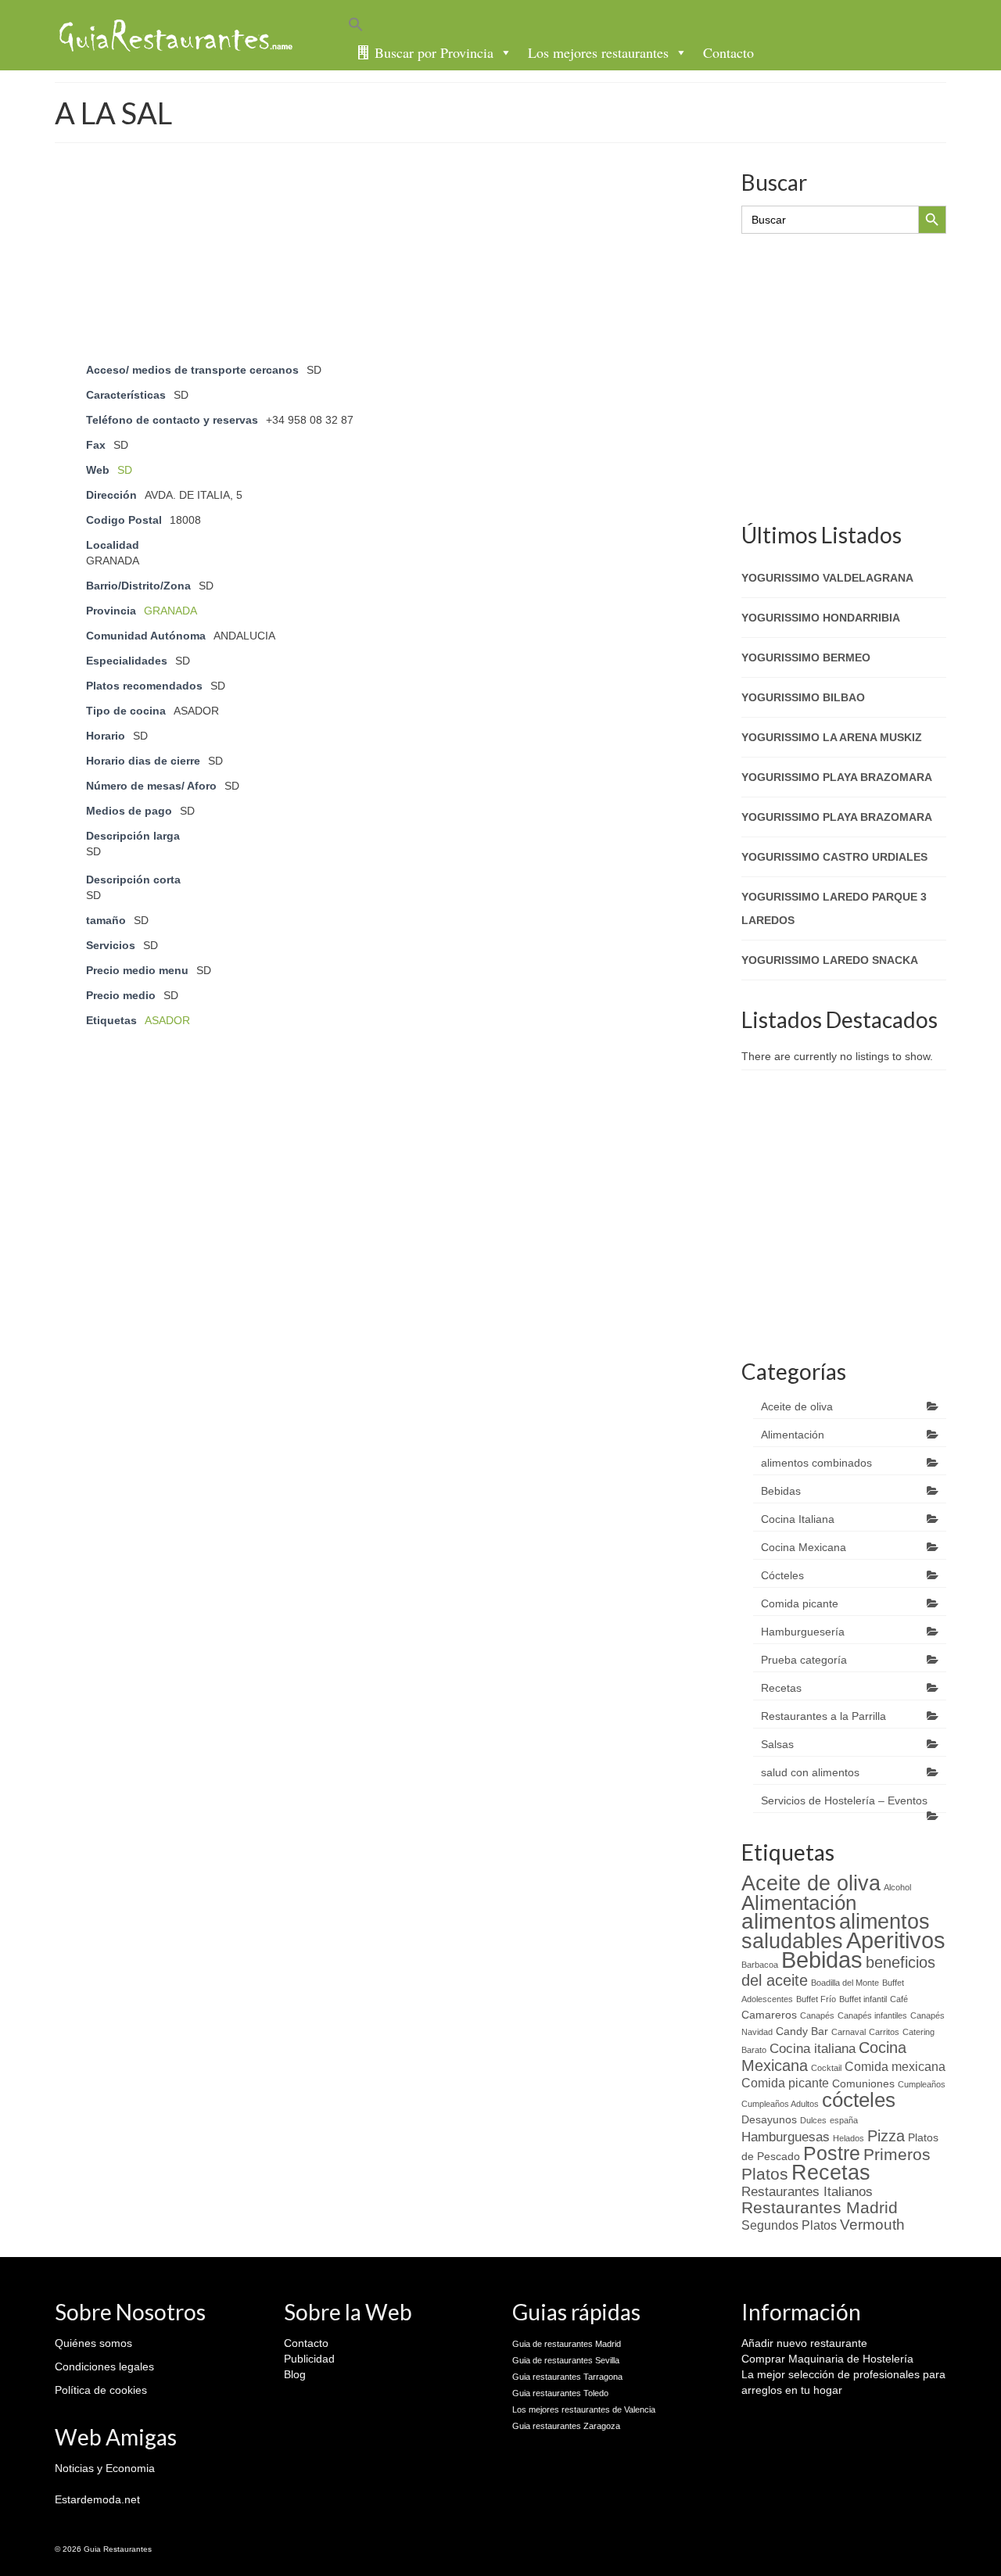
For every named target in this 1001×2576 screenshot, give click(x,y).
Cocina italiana (813, 2048)
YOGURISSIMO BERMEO (806, 657)
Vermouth (872, 2225)
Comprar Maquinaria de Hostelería (827, 2359)
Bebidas (781, 1491)
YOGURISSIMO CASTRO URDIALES (834, 857)
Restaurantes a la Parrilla (823, 1716)
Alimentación (793, 1435)
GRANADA (170, 611)
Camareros (769, 2015)
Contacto (728, 52)
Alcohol (897, 1887)
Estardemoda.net (97, 2499)
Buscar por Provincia (434, 52)
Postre (832, 2153)
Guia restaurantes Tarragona (567, 2377)
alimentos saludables (836, 1931)
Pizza (886, 2136)
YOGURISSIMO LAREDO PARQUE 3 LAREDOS (834, 908)
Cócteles (782, 1575)
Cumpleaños (922, 2084)
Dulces (813, 2120)
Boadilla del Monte (845, 1983)
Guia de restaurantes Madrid (567, 2344)
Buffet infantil (863, 1999)
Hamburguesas (786, 2137)
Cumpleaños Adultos (780, 2104)
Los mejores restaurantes (598, 52)
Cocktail (826, 2068)
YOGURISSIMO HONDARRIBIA (821, 618)
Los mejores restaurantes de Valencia (584, 2409)
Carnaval (849, 2032)
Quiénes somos (93, 2343)
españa (844, 2120)
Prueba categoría (804, 1660)
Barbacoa (760, 1965)
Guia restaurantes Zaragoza (566, 2426)
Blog (295, 2374)
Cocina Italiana (798, 1519)
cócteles (859, 2100)
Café (899, 1999)
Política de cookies (101, 2390)
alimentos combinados (816, 1463)
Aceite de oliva (797, 1406)
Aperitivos (896, 1940)
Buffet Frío (816, 1999)
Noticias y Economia (105, 2468)
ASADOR (167, 1020)
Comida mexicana (895, 2067)
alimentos (789, 1921)
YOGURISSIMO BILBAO (803, 697)
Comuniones (863, 2084)
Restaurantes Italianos (807, 2191)
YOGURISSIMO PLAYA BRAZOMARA (837, 777)
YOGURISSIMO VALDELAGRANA (827, 578)
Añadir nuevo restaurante (804, 2343)
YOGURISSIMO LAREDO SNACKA (830, 960)
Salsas (777, 1744)
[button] (653, 27)
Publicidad (309, 2359)
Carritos (884, 2032)
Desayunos (769, 2120)
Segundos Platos (789, 2225)
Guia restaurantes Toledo (560, 2393)
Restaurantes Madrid (820, 2207)
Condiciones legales (104, 2366)
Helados (849, 2138)
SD (125, 470)
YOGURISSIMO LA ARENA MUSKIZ (832, 737)
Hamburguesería (803, 1632)
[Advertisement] (385, 206)
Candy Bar (802, 2031)
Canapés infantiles (872, 2015)
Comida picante (800, 1603)
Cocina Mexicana (804, 1547)
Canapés (817, 2015)
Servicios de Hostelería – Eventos (844, 1800)
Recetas (781, 1688)
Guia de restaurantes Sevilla (566, 2360)
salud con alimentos (810, 1772)
